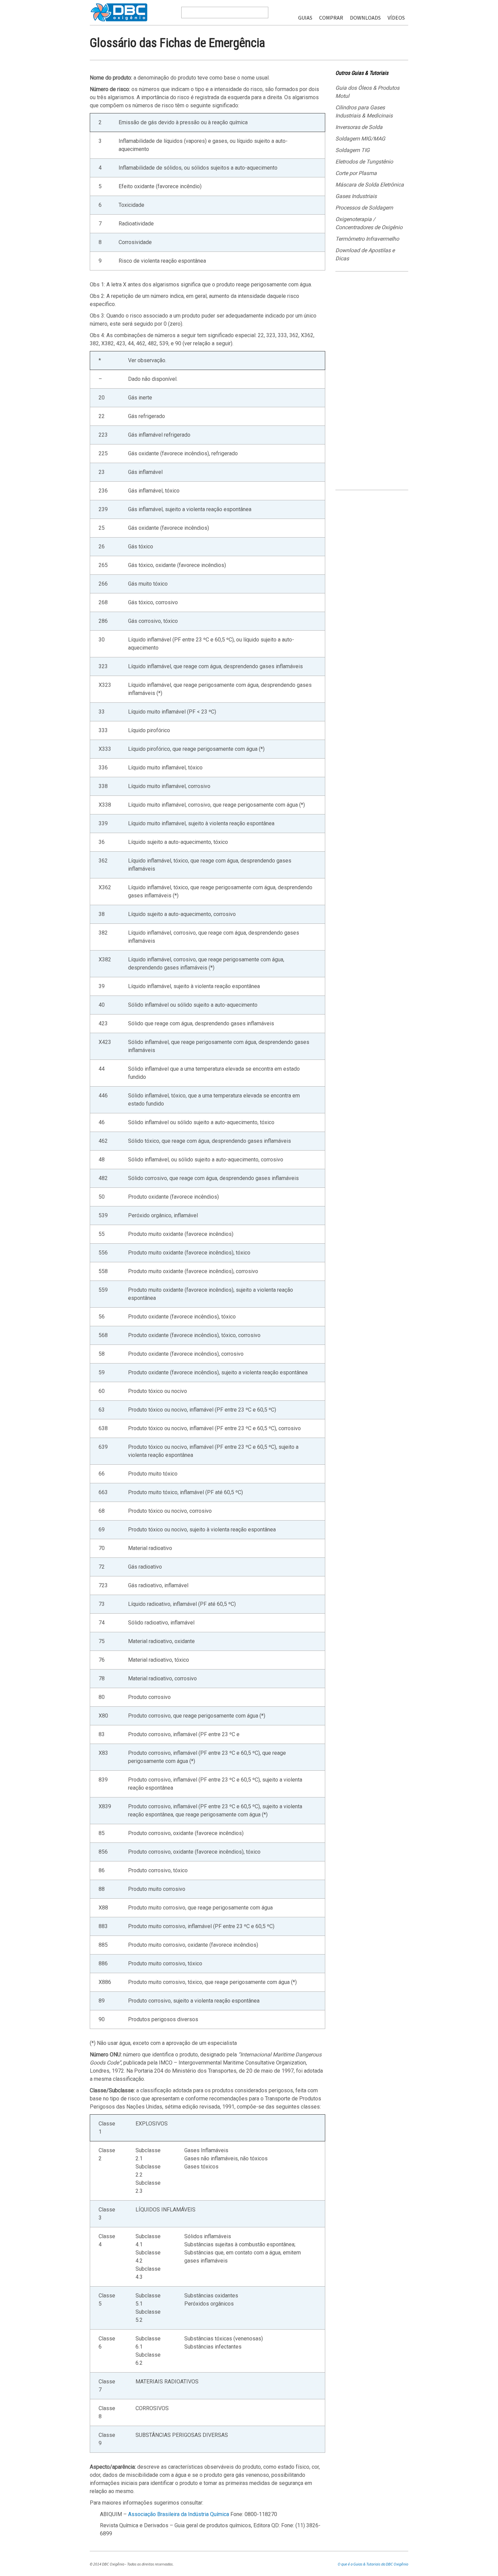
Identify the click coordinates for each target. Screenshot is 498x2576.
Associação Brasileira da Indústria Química (179, 2514)
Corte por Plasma (356, 173)
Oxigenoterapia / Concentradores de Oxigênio (369, 223)
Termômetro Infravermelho (367, 239)
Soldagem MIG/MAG (360, 139)
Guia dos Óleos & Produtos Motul (367, 92)
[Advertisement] (372, 383)
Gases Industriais (356, 196)
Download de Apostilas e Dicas (365, 254)
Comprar (331, 18)
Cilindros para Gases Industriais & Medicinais (364, 112)
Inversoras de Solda (359, 127)
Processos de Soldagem (364, 208)
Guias (305, 18)
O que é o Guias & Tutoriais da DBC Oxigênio (373, 2564)
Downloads (365, 18)
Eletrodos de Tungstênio (364, 162)
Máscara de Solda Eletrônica (370, 185)
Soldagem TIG (352, 150)
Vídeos (396, 18)
